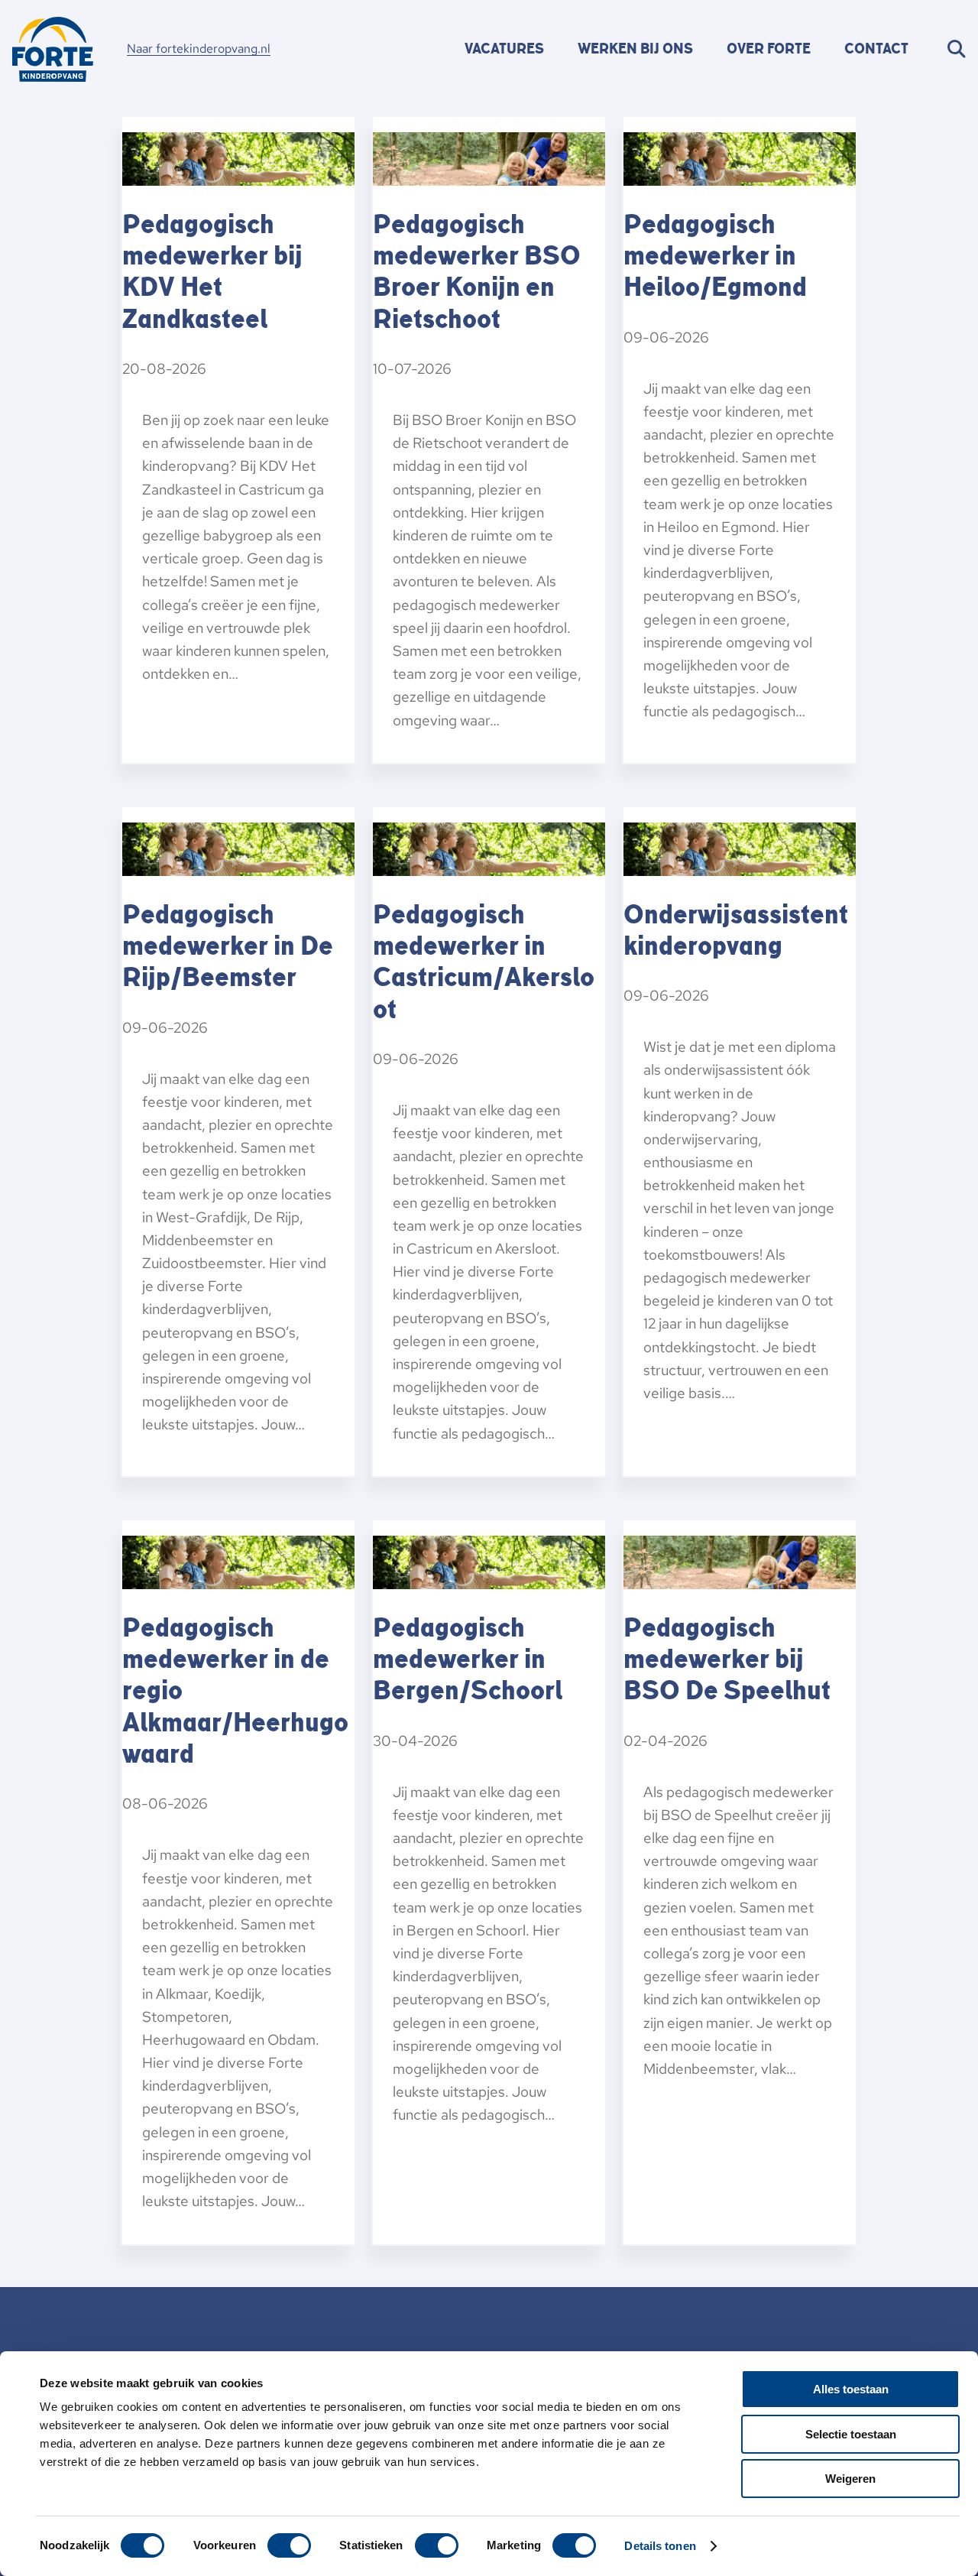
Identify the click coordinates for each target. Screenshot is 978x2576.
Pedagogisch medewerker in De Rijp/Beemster (228, 946)
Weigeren (850, 2479)
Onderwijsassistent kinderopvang (736, 931)
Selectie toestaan (851, 2434)
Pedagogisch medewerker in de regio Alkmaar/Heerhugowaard (235, 1691)
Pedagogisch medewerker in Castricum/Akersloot (484, 962)
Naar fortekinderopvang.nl (199, 49)
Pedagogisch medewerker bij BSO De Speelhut (727, 1659)
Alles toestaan (851, 2389)
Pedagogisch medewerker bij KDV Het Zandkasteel (212, 272)
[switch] (289, 2545)
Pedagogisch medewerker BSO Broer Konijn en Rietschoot (477, 272)
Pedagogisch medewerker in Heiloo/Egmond (715, 256)
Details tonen (660, 2546)
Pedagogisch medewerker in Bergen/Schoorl (468, 1659)
